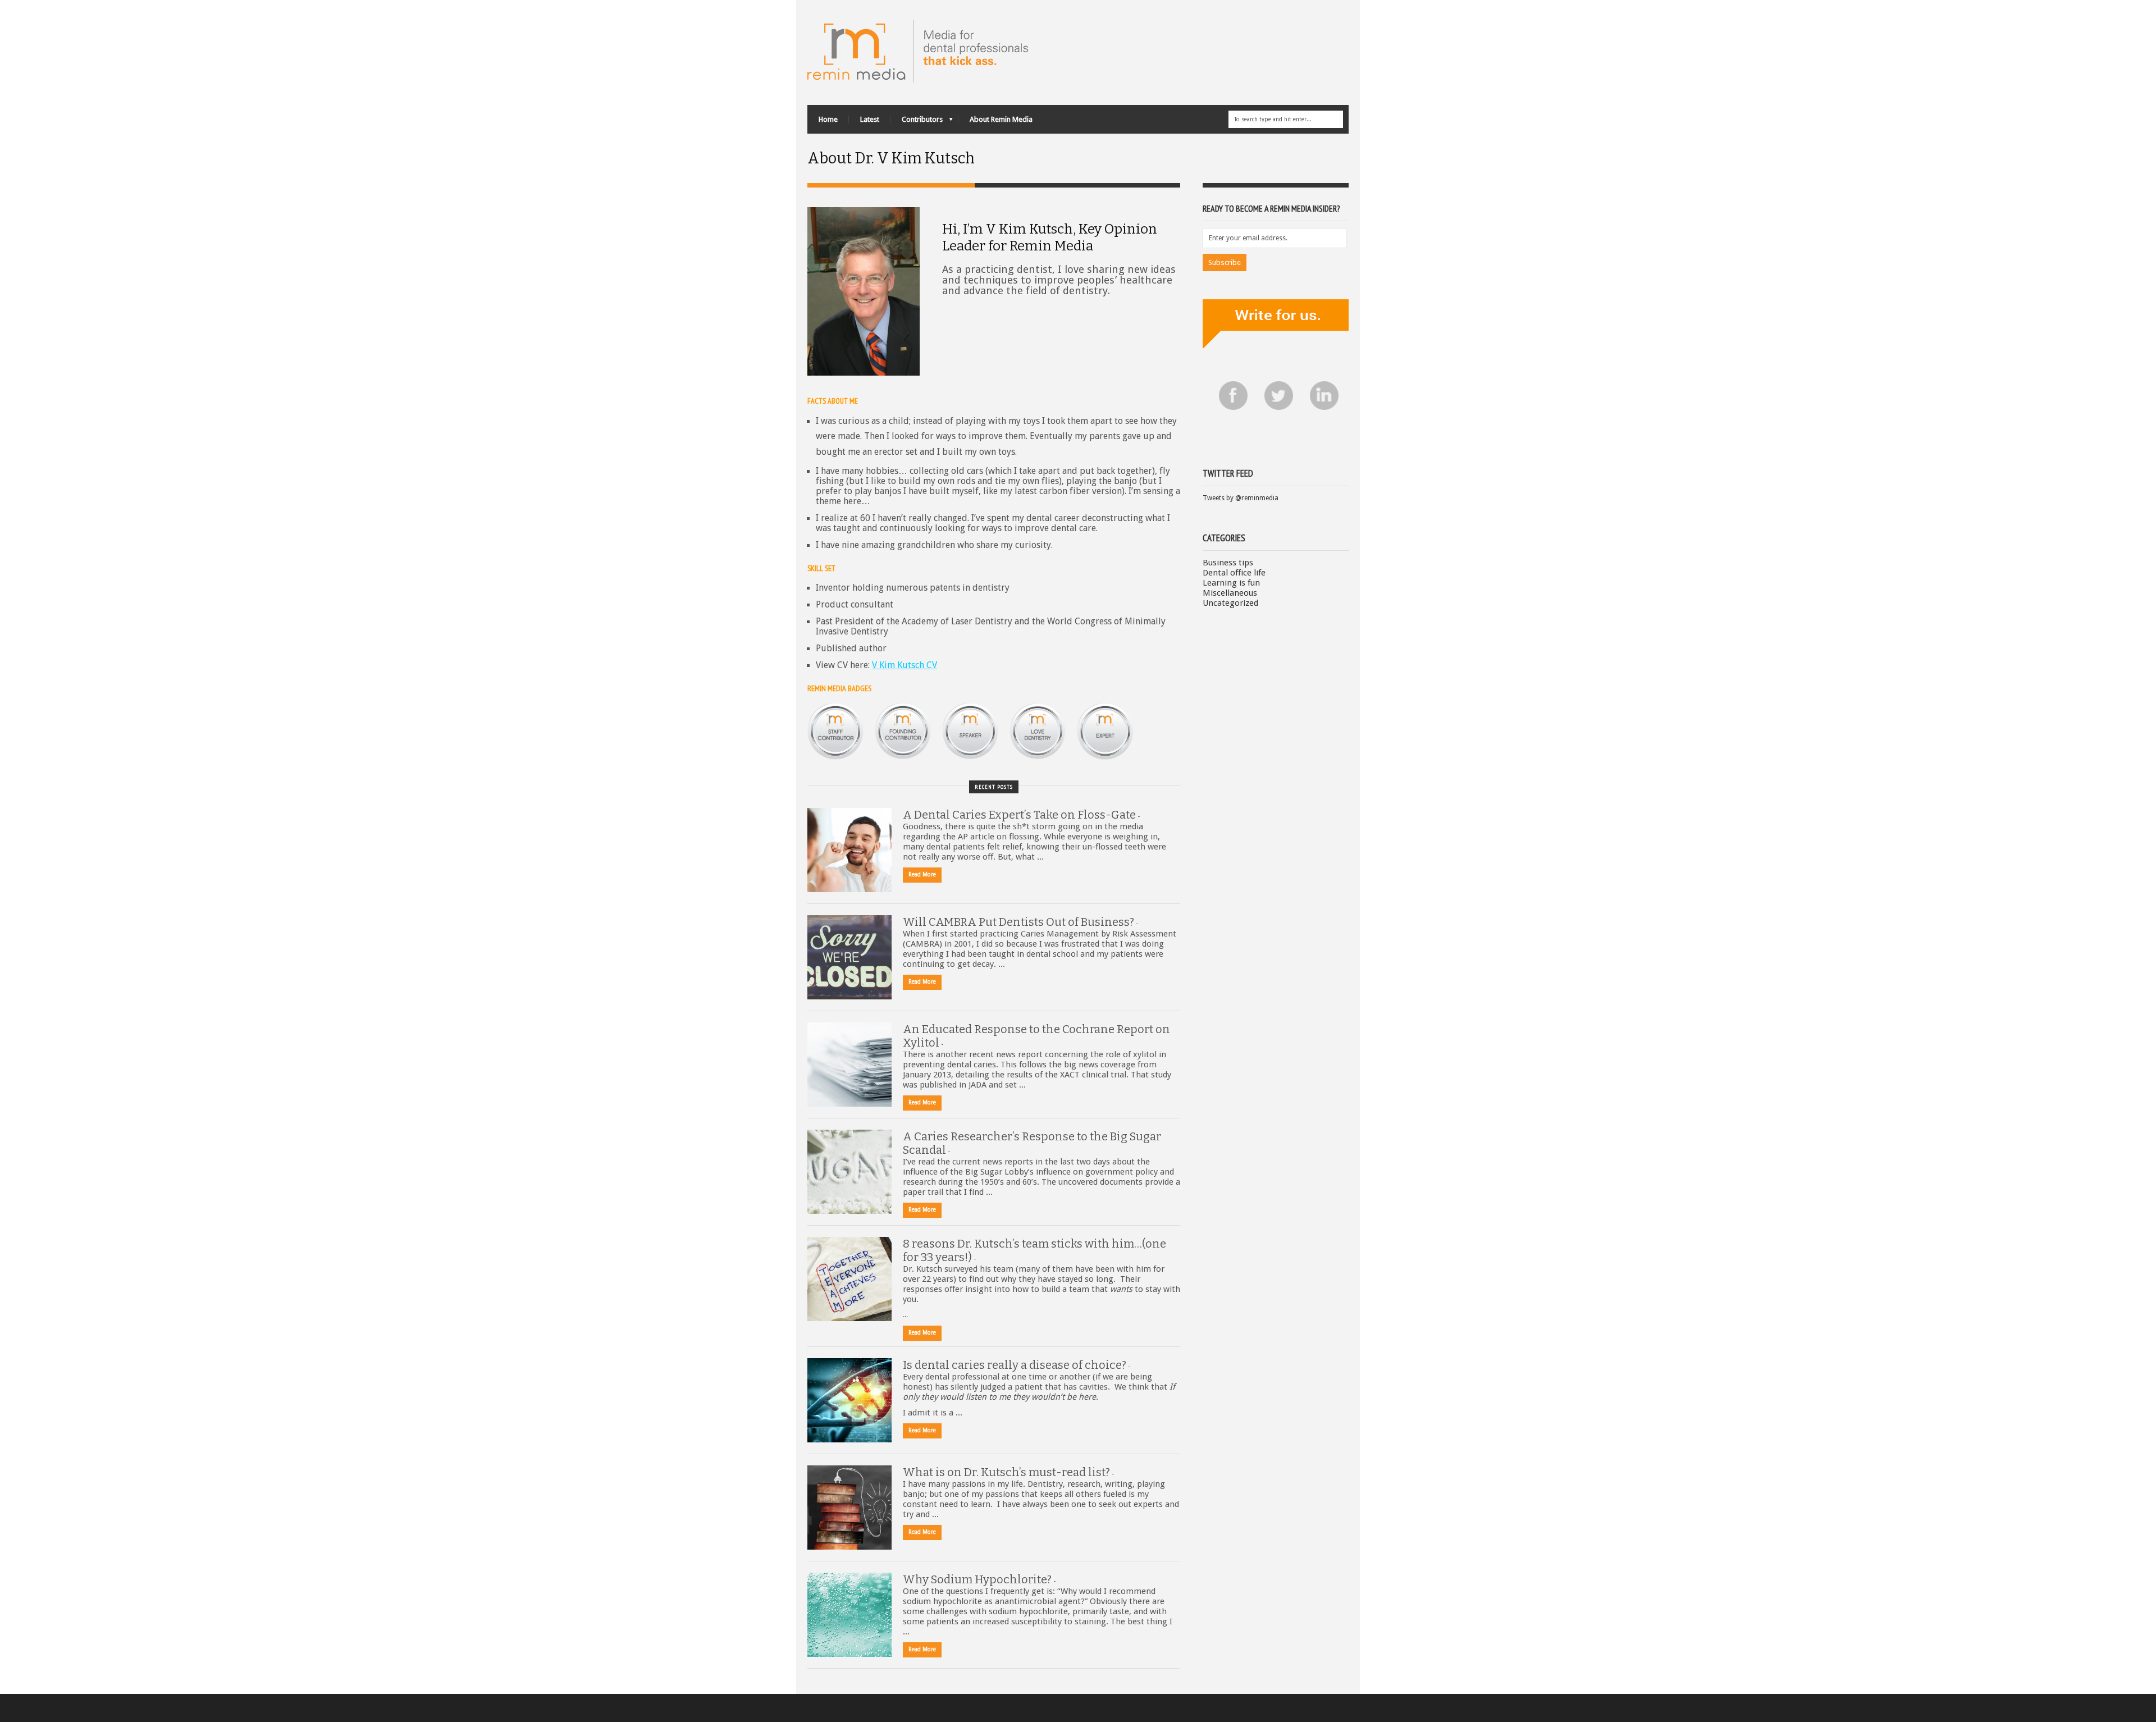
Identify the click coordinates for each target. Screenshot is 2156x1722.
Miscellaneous (1230, 593)
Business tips (1228, 563)
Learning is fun (1231, 583)
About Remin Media (1001, 119)
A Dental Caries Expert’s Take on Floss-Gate (1019, 815)
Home (828, 119)
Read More (922, 874)
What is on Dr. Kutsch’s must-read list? (1006, 1472)
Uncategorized (1230, 603)
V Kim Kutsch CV (905, 665)
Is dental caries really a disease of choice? (1015, 1365)
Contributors (917, 122)
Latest (870, 119)
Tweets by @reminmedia (1241, 498)
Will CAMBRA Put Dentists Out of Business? (1018, 922)
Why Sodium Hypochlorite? (977, 1579)
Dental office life (1234, 573)
